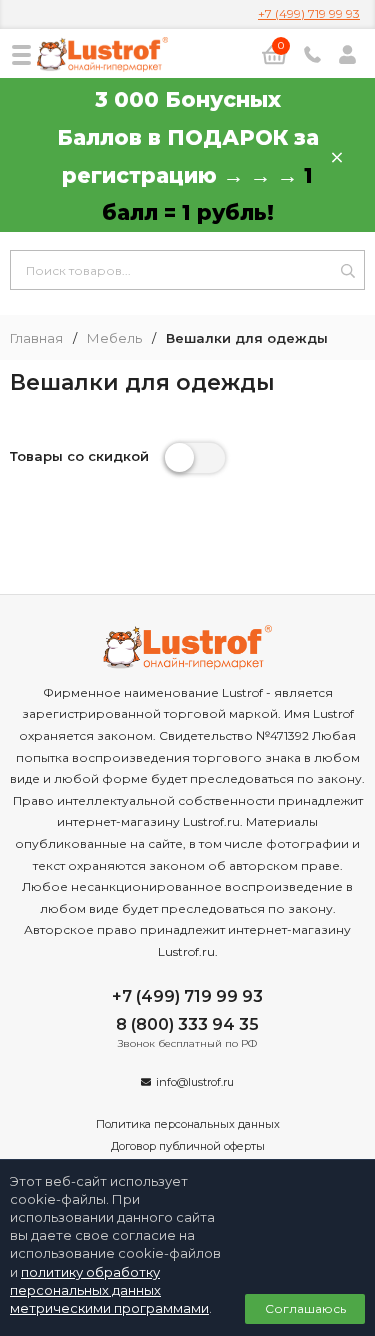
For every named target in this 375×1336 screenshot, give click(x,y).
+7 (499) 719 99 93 (309, 13)
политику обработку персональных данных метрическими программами (109, 1290)
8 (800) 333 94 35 (187, 1024)
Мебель (114, 338)
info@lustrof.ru (195, 1082)
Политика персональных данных (188, 1124)
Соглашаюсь (305, 1308)
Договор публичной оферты (188, 1146)
